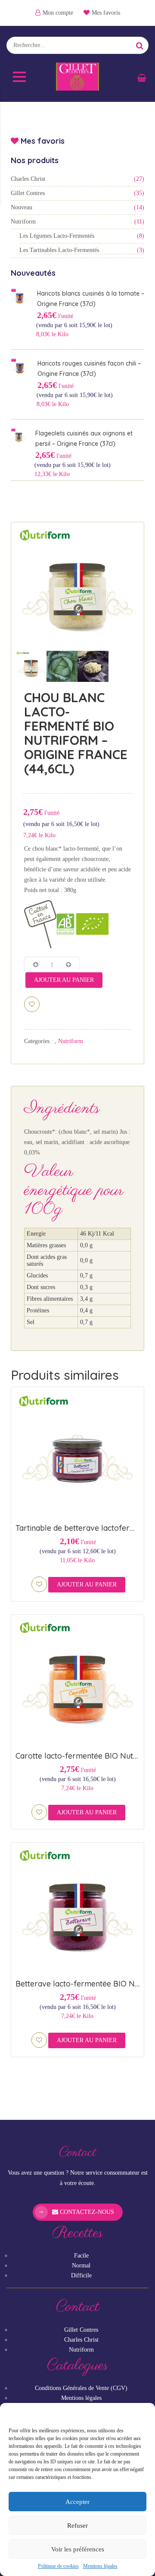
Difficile (81, 2275)
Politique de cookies (58, 2566)
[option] (77, 589)
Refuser (77, 2526)
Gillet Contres (28, 193)
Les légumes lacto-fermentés (57, 236)
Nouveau (22, 207)
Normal (81, 2265)
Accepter (77, 2502)
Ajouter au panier (64, 980)
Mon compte (58, 13)
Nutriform (23, 222)
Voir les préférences (78, 2549)
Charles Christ (28, 179)
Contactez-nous (86, 2212)
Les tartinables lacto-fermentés (59, 250)
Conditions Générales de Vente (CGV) (81, 2388)
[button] (142, 2414)
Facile (81, 2256)
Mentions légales (100, 2566)
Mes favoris (106, 13)
